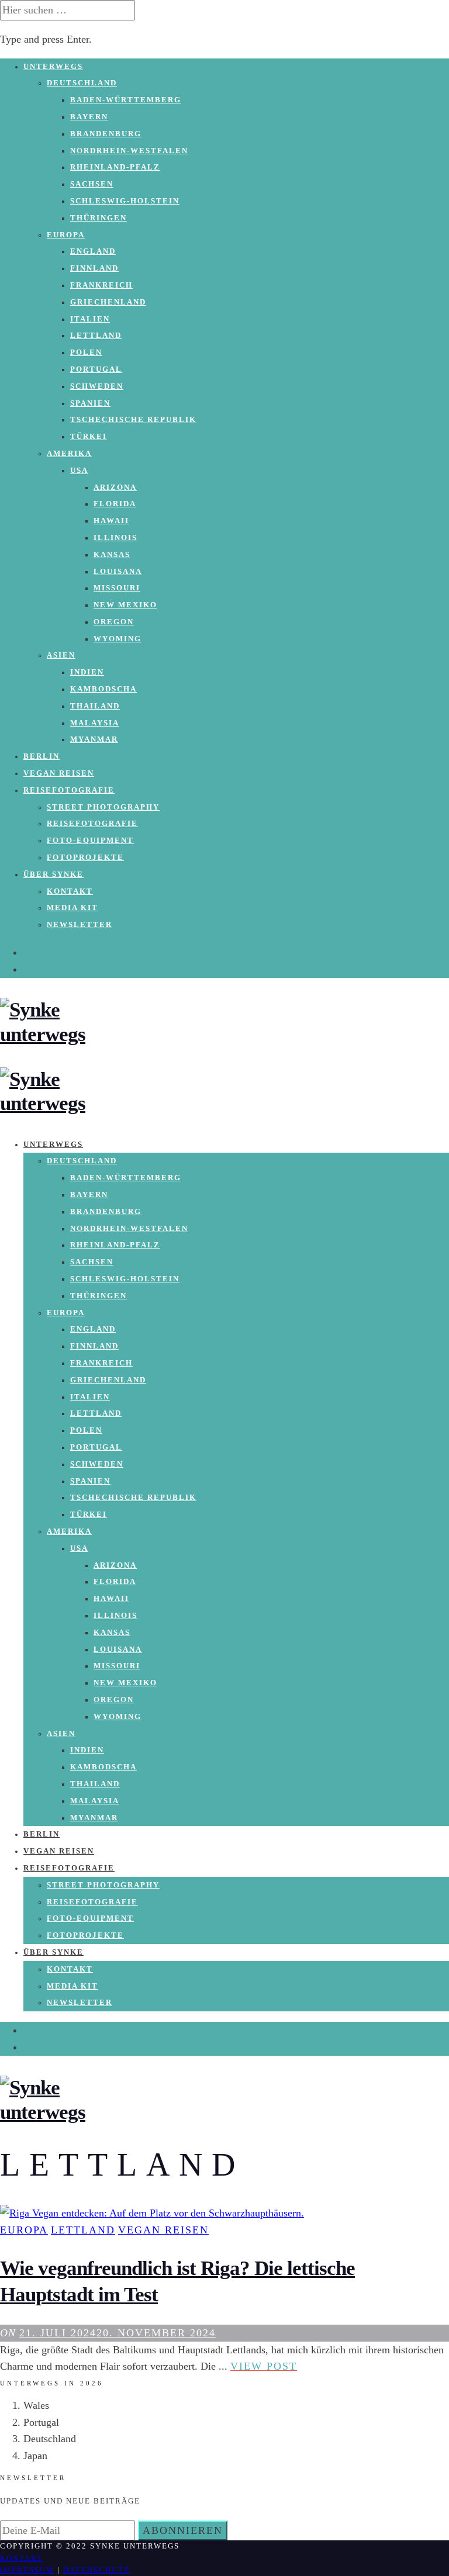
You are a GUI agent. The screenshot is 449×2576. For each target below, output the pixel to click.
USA (79, 471)
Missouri (117, 588)
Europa (66, 235)
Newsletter (80, 925)
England (93, 251)
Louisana (118, 572)
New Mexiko (125, 605)
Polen (86, 352)
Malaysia (95, 723)
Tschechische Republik (133, 420)
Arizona (115, 487)
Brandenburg (106, 134)
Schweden (97, 386)
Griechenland (108, 302)
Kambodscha (103, 689)
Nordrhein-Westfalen (129, 151)
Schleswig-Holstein (125, 201)
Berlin (42, 756)
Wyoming (118, 639)
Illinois (115, 538)
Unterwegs (53, 67)
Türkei (89, 437)
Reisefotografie (69, 790)
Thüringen (99, 218)
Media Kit (72, 908)
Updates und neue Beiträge (70, 2501)
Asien (61, 655)
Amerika (69, 454)
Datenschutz (96, 2570)
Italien (90, 319)
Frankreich (101, 285)
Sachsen (92, 184)
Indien (87, 672)
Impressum (27, 2570)
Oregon (114, 622)
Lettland (96, 336)
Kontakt (70, 891)
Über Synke (53, 874)
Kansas (112, 555)
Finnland (94, 268)
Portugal (96, 369)
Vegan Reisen (59, 773)
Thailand (95, 706)
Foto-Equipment (90, 841)
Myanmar (94, 739)
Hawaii (111, 521)
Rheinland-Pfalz (115, 167)
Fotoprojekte (85, 857)
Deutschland (82, 83)
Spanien (90, 403)
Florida (115, 504)
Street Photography (103, 807)
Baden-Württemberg (126, 100)
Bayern (89, 117)
